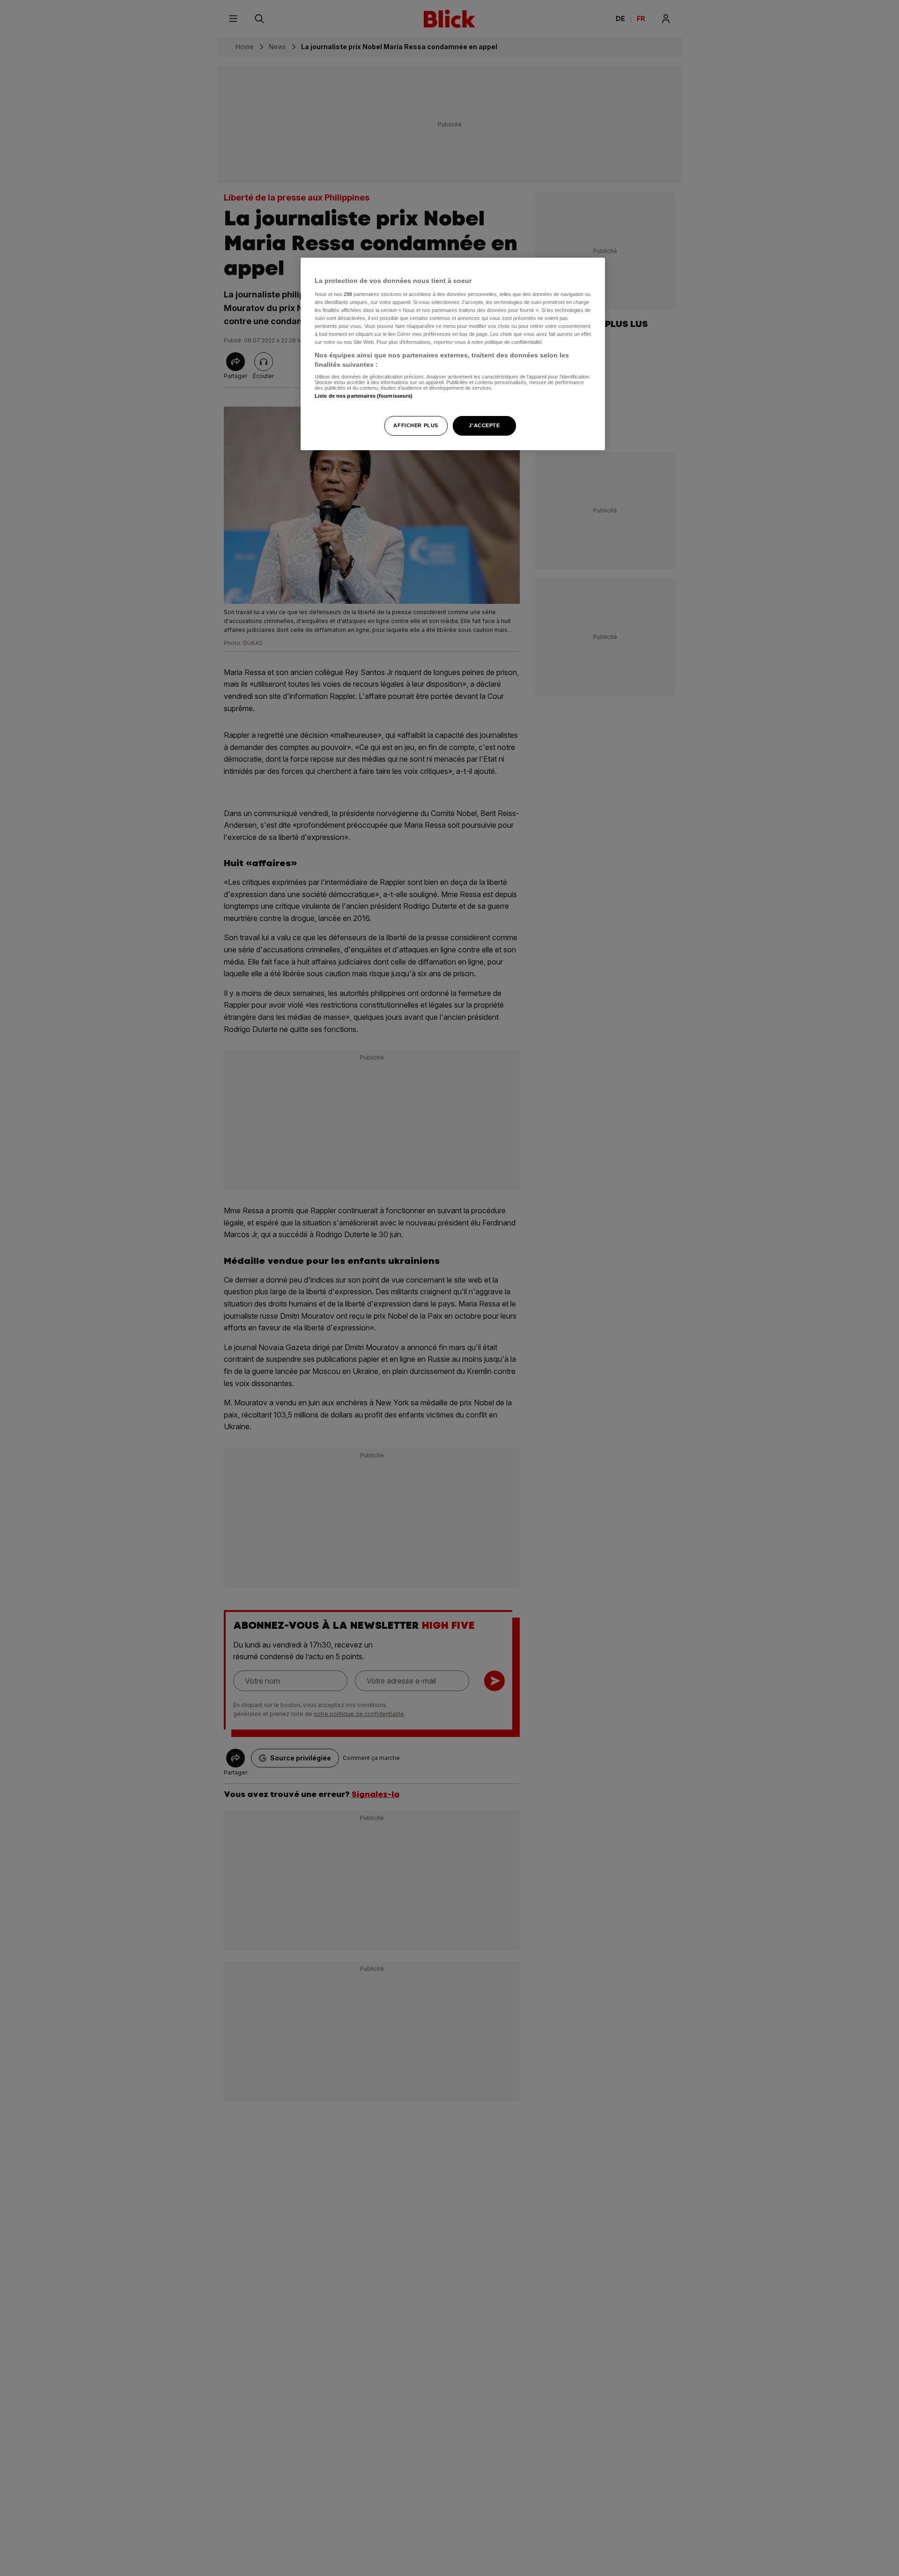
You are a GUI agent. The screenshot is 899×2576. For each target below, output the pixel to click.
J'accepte (484, 425)
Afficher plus (416, 425)
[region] (453, 354)
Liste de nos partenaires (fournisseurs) (364, 396)
